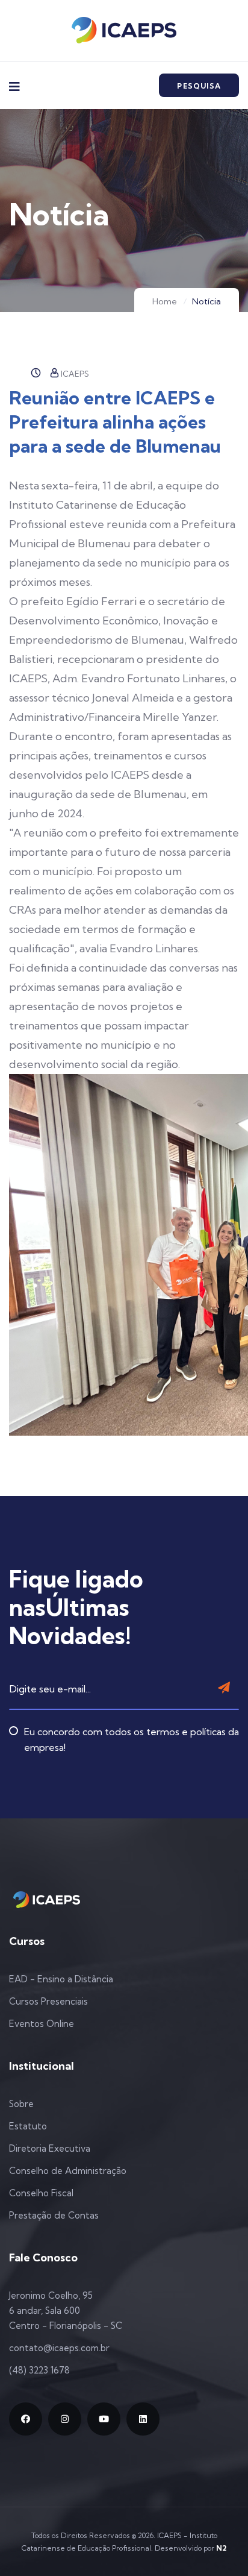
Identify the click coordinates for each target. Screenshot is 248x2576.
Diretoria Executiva (50, 2148)
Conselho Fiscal (41, 2193)
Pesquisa (199, 86)
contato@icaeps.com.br (59, 2348)
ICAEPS (75, 374)
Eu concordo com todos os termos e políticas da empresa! (132, 1739)
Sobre (21, 2104)
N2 (221, 2548)
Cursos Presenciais (48, 2001)
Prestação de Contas (54, 2215)
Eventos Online (42, 2024)
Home (165, 301)
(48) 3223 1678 (39, 2370)
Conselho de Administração (68, 2171)
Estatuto (28, 2126)
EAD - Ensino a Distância (61, 1979)
